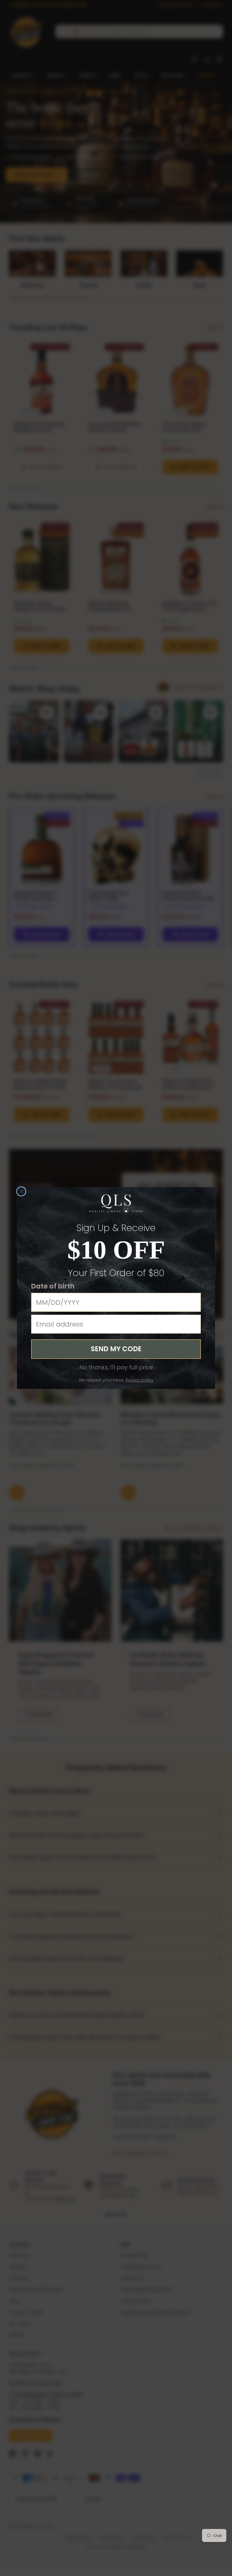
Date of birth (53, 1286)
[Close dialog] (21, 1191)
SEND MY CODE (116, 1349)
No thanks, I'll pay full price (116, 1367)
